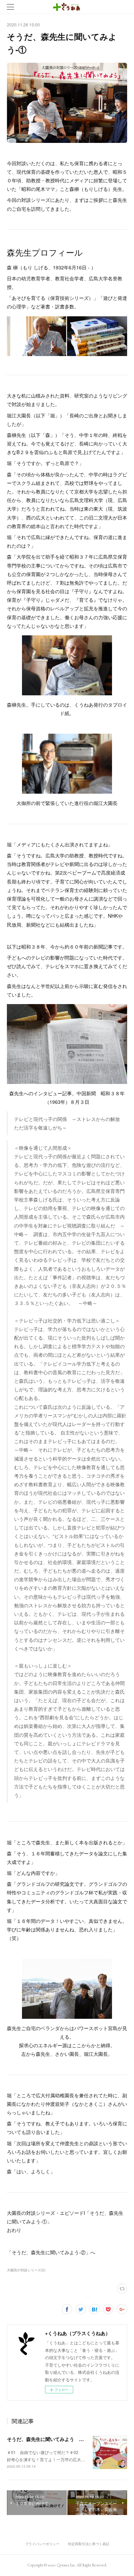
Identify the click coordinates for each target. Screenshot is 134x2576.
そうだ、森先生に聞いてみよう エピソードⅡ (56, 2439)
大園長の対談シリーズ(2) (26, 2270)
